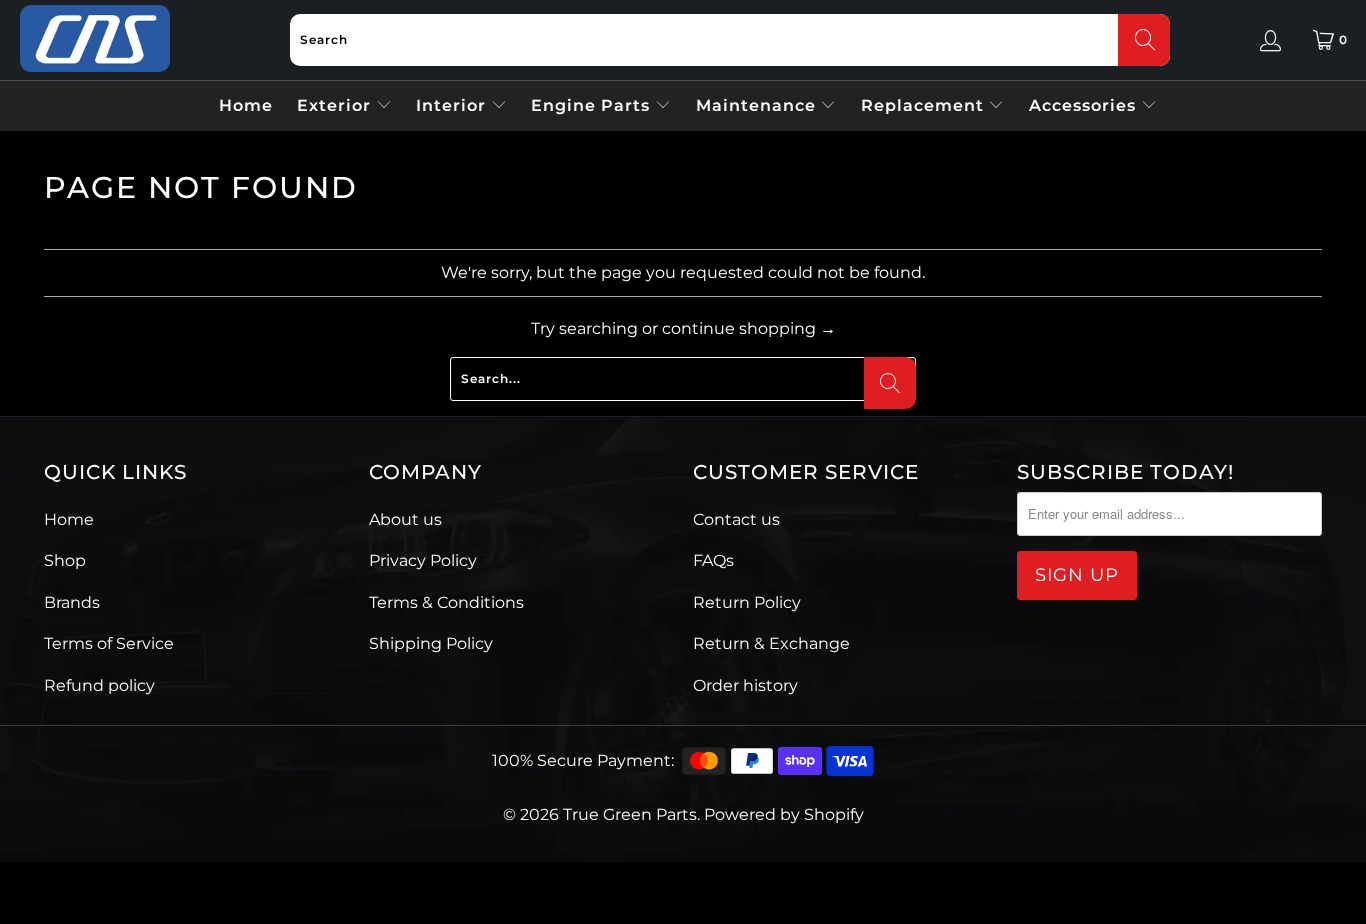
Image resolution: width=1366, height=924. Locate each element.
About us (405, 519)
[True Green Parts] (95, 39)
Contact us (736, 519)
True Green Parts (630, 814)
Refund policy (99, 685)
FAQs (713, 560)
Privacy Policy (423, 560)
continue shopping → (749, 328)
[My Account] (1270, 40)
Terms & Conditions (446, 602)
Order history (745, 685)
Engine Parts (593, 105)
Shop (65, 560)
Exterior (336, 105)
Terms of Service (109, 643)
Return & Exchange (771, 643)
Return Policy (747, 602)
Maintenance (758, 105)
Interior (453, 105)
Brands (72, 602)
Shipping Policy (431, 643)
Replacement (925, 105)
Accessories (1085, 105)
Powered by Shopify (784, 814)
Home (246, 105)
